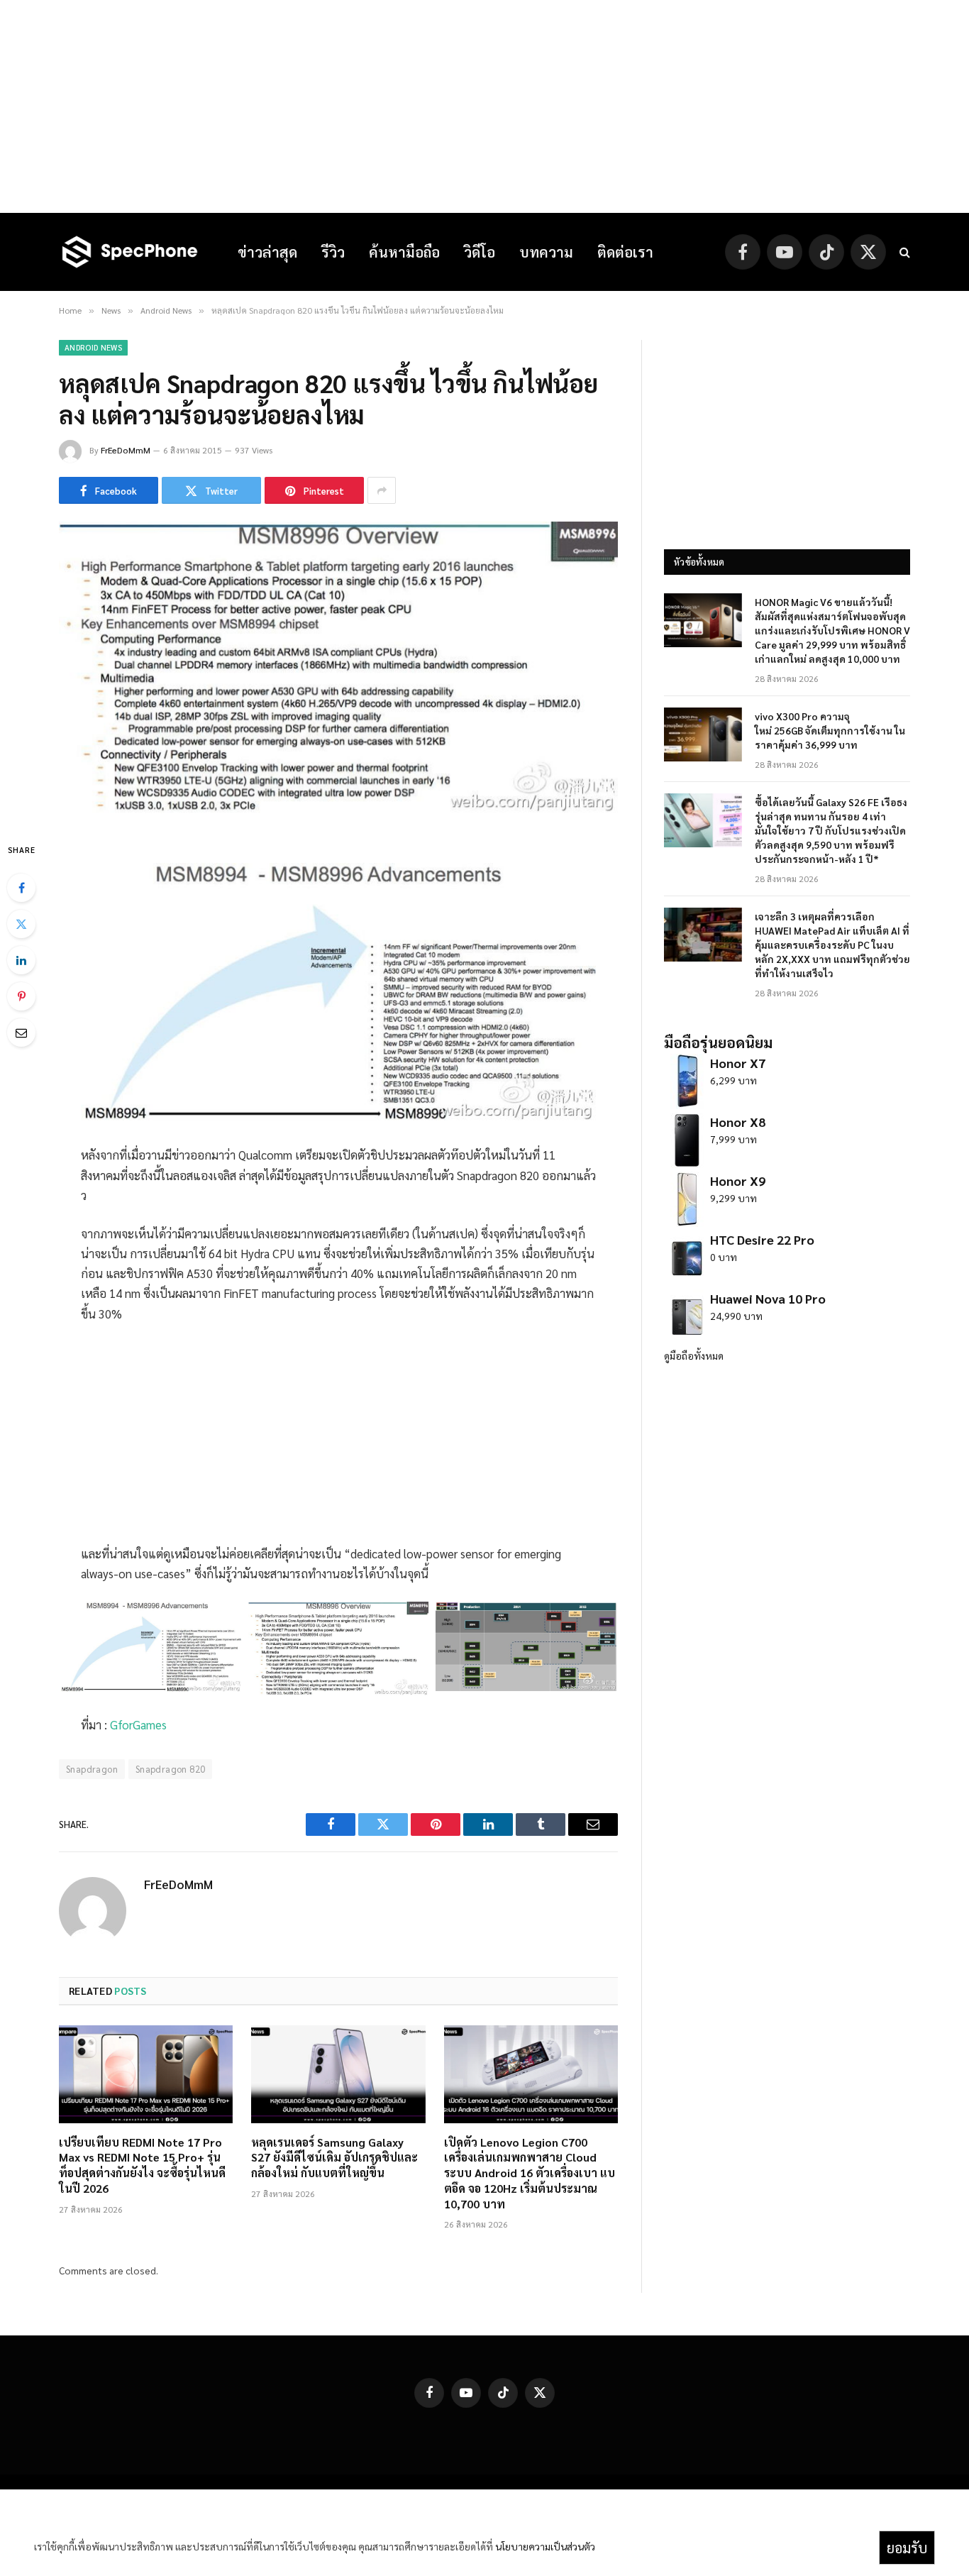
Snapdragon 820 (170, 1769)
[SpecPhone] (130, 252)
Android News (93, 347)
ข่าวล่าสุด (267, 252)
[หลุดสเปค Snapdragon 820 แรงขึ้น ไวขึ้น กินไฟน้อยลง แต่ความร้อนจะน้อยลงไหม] (338, 810)
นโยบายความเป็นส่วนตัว (545, 2546)
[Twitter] (21, 924)
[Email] (21, 1033)
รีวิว (333, 252)
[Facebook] (21, 888)
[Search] (903, 252)
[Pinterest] (21, 996)
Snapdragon (92, 1769)
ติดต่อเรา (625, 252)
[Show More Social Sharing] (382, 490)
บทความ (546, 252)
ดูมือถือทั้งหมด (694, 1355)
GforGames (138, 1724)
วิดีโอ (480, 252)
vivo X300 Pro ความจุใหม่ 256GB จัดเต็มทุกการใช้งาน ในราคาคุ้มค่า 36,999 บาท (830, 730)
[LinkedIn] (21, 960)
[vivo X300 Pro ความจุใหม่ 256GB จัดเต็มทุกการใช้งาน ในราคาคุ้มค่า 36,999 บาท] (703, 734)
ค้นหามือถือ (404, 252)
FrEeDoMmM (126, 450)
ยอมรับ (907, 2548)
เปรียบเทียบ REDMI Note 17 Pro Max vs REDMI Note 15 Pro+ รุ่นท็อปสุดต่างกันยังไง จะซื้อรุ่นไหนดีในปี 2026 (142, 2165)
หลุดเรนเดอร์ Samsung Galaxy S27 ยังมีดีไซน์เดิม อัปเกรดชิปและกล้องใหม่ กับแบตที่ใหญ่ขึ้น (334, 2158)
